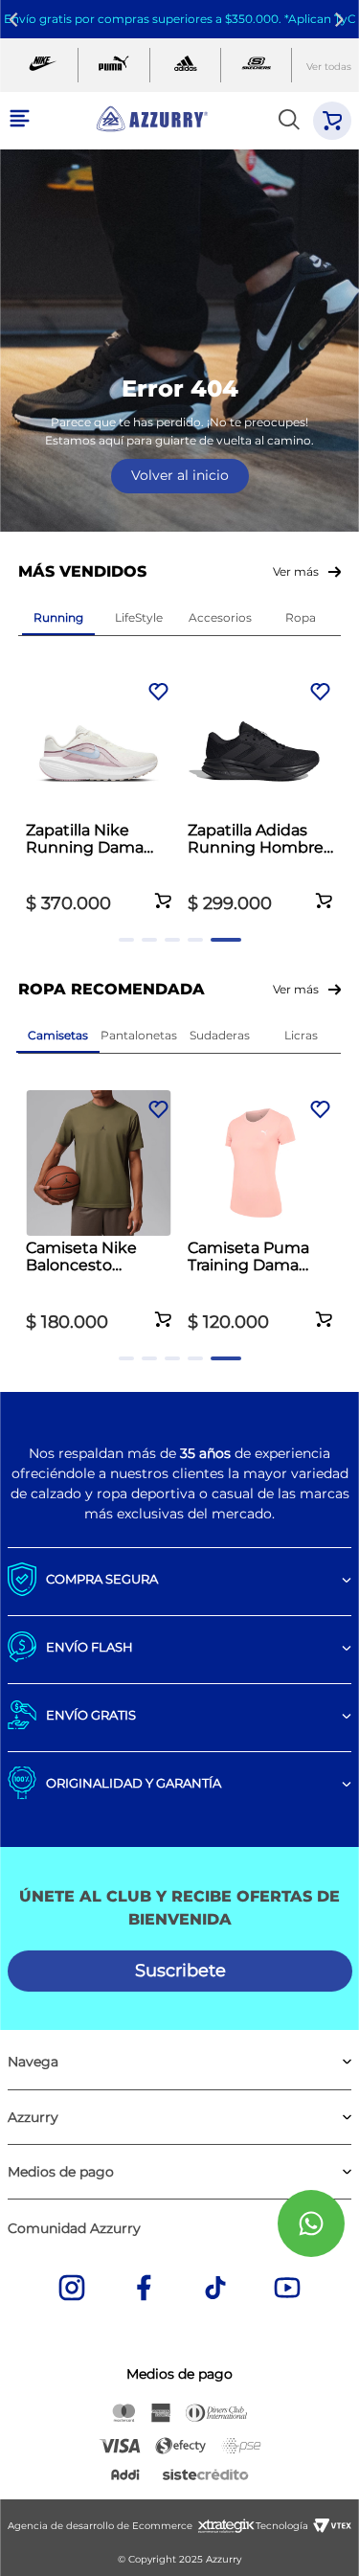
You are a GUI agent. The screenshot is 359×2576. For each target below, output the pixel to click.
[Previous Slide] (17, 20)
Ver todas (329, 67)
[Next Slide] (342, 20)
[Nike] (43, 66)
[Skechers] (256, 66)
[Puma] (113, 66)
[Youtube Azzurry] (287, 2290)
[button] (163, 890)
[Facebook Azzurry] (144, 2290)
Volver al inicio (180, 475)
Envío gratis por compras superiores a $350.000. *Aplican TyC (180, 19)
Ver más (296, 571)
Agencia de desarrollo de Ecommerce (100, 2526)
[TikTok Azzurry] (215, 2290)
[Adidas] (185, 66)
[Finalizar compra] (332, 121)
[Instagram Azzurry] (72, 2290)
